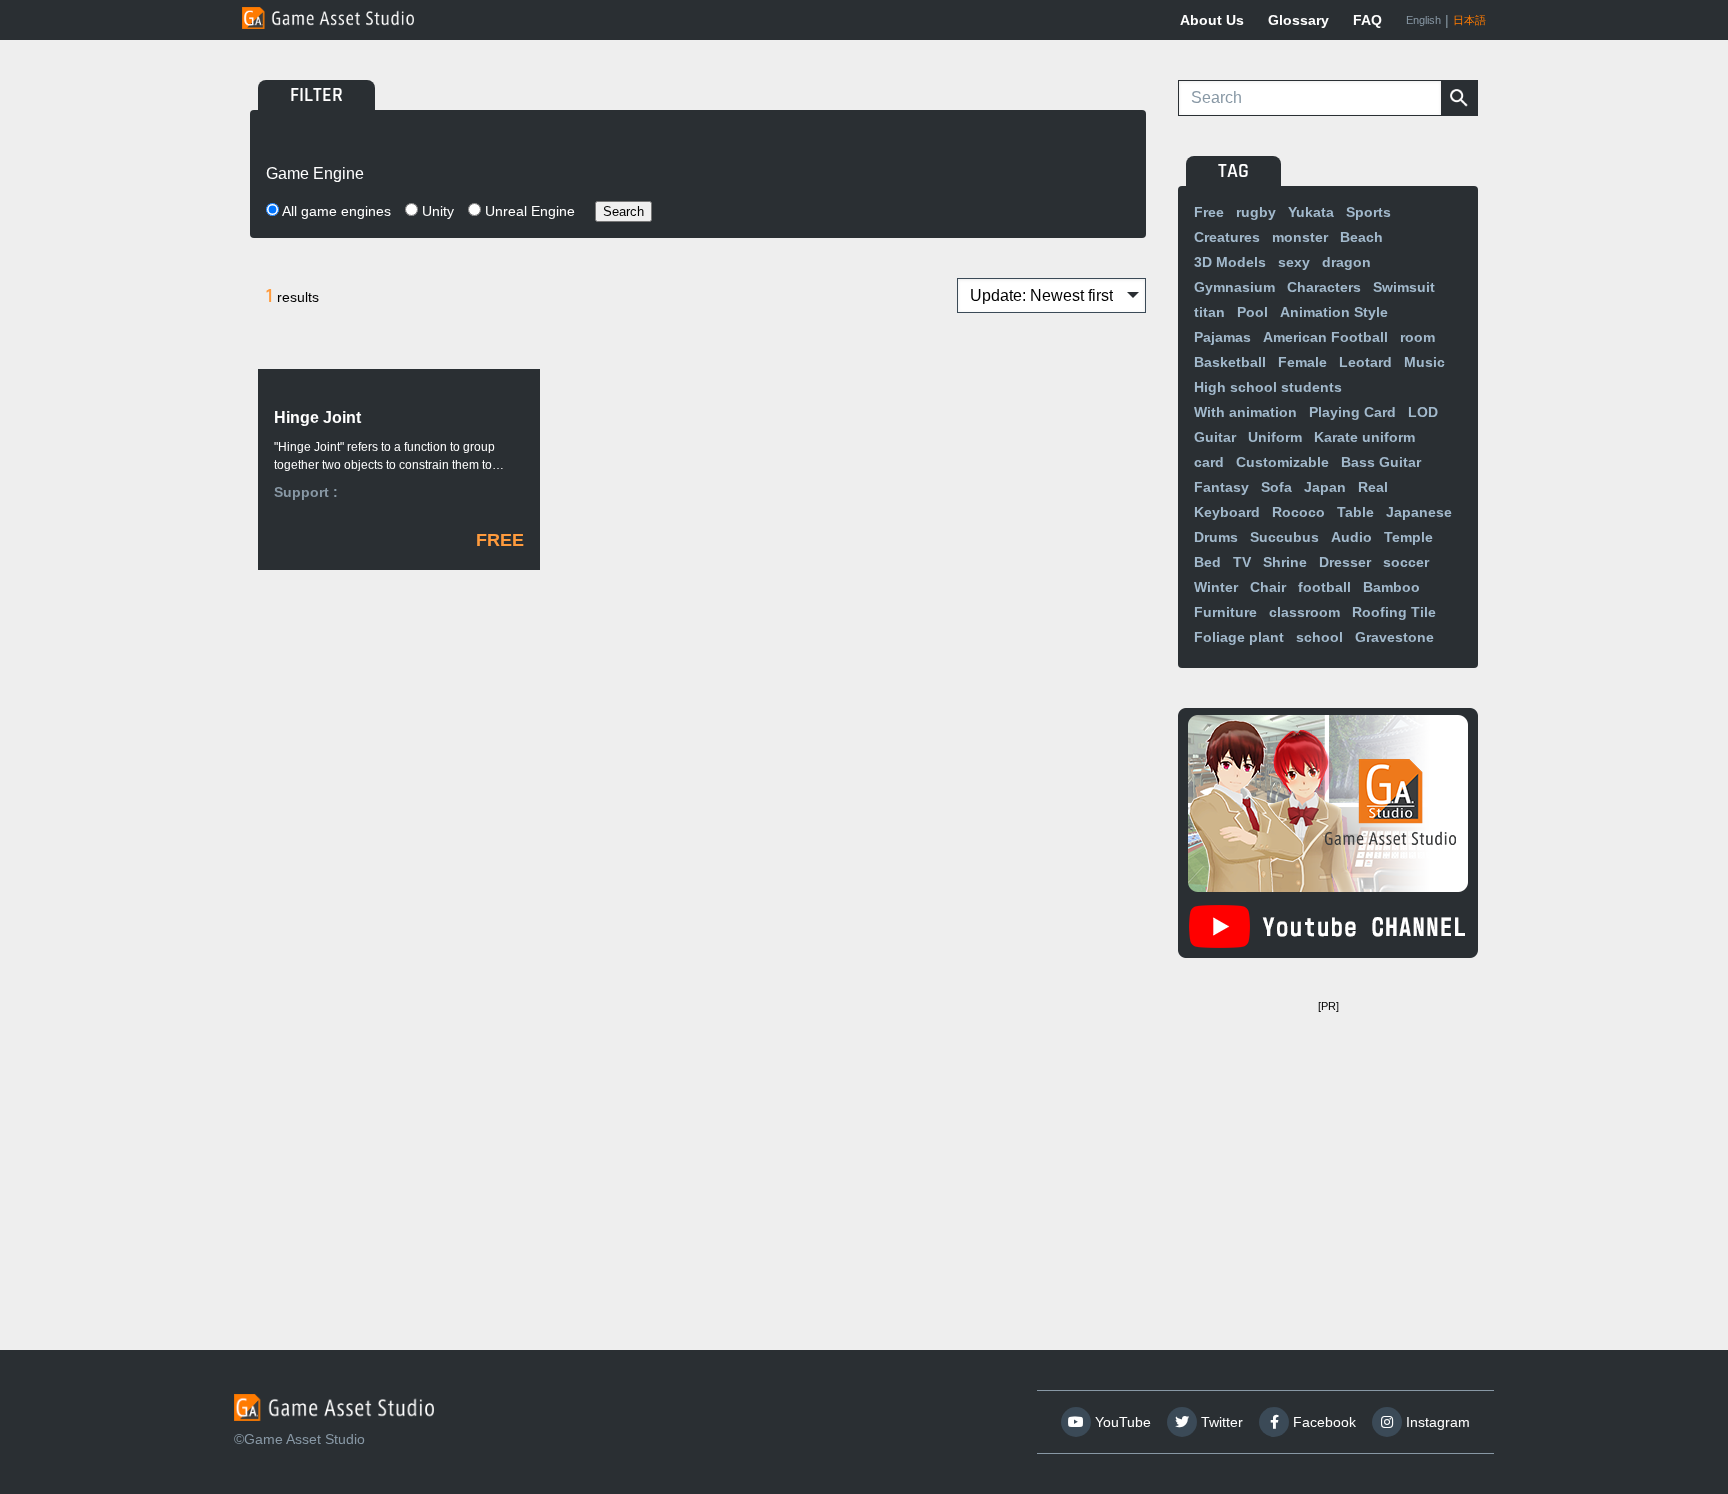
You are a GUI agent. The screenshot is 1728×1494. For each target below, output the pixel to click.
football (1324, 587)
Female (1302, 362)
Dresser (1345, 562)
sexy (1294, 262)
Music (1424, 362)
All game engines (335, 211)
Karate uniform (1364, 437)
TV (1242, 562)
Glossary (1298, 20)
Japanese (1419, 512)
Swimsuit (1404, 287)
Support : (306, 492)
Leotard (1365, 362)
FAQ (1367, 20)
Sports (1368, 212)
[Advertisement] (1328, 1145)
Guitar (1215, 437)
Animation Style (1334, 312)
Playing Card (1352, 412)
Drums (1216, 537)
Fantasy (1221, 487)
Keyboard (1227, 512)
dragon (1346, 262)
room (1417, 337)
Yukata (1311, 212)
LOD (1423, 412)
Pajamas (1222, 337)
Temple (1408, 537)
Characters (1324, 287)
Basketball (1230, 362)
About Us (1212, 20)
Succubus (1284, 537)
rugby (1256, 212)
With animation (1245, 412)
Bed (1207, 562)
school (1319, 637)
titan (1209, 312)
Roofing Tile (1394, 612)
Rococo (1298, 512)
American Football (1325, 337)
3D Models (1230, 262)
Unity (436, 211)
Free (1209, 212)
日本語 (1469, 20)
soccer (1406, 562)
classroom (1304, 612)
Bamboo (1391, 587)
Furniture (1225, 612)
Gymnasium (1234, 287)
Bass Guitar (1381, 462)
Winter (1216, 587)
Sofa (1276, 487)
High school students (1268, 387)
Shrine (1285, 562)
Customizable (1282, 462)
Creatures (1227, 237)
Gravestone (1394, 637)
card (1209, 462)
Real (1373, 487)
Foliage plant (1239, 637)
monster (1300, 237)
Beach (1361, 237)
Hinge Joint (317, 417)
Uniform (1275, 437)
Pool (1252, 312)
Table (1355, 512)
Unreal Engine (528, 211)
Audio (1351, 537)
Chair (1268, 587)
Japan (1325, 487)
